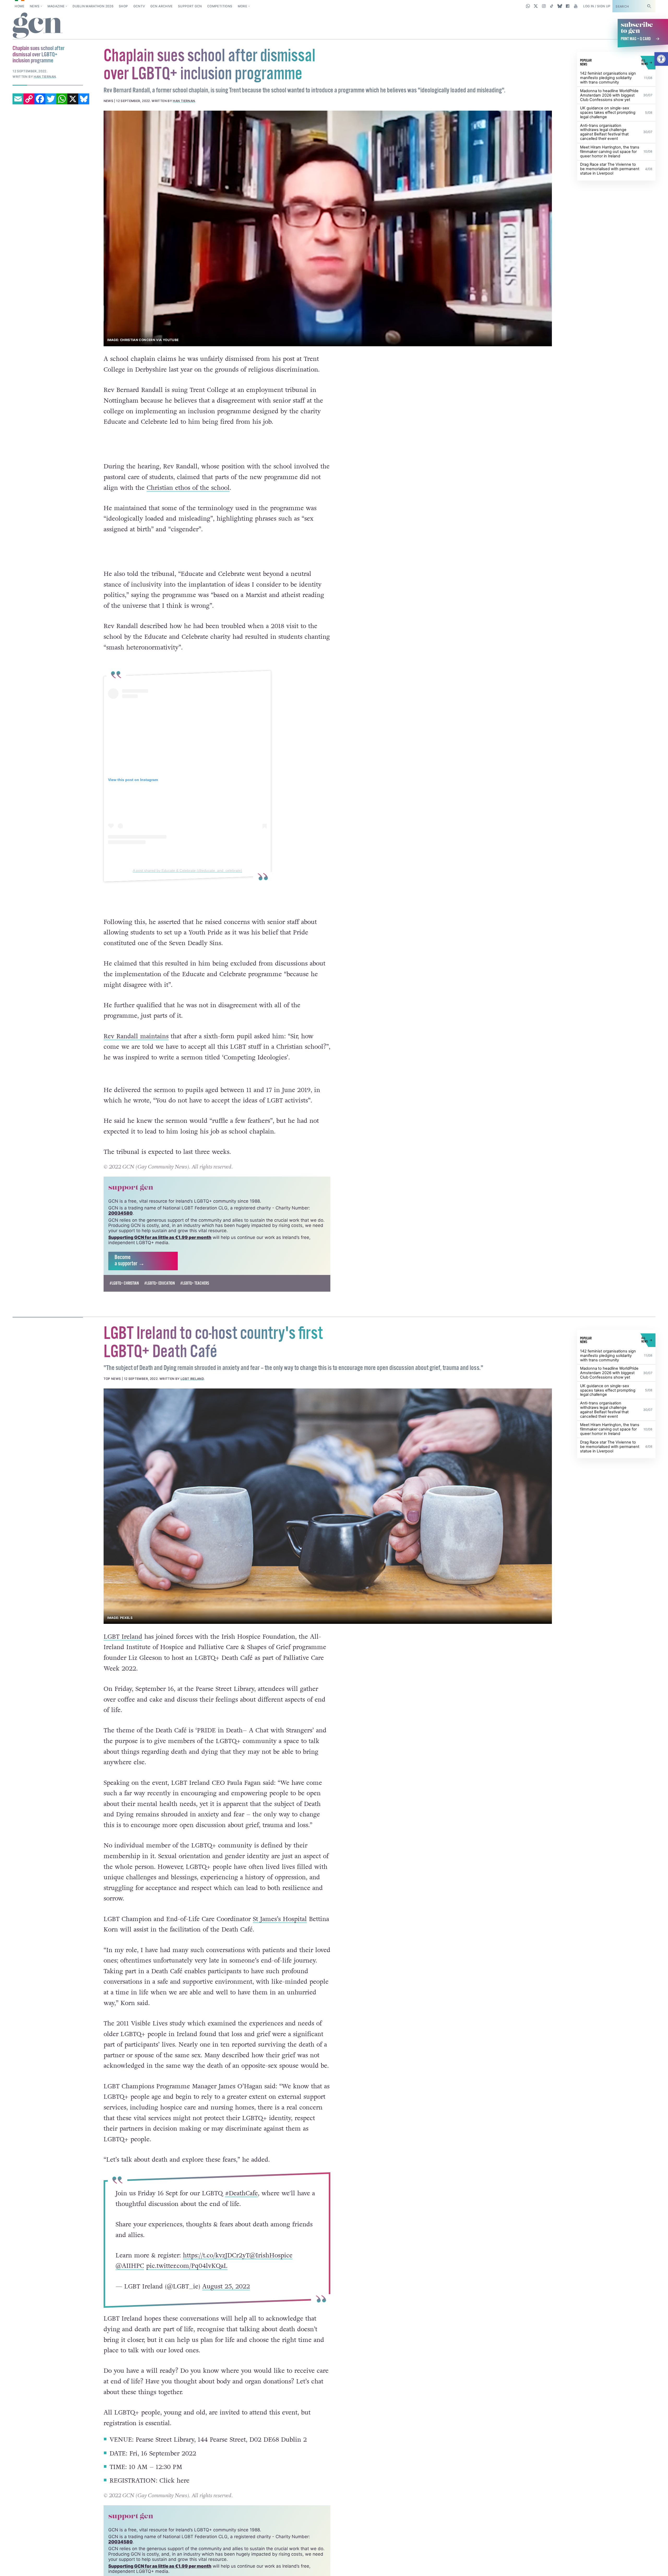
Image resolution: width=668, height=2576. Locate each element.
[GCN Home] (38, 26)
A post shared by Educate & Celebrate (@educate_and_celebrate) (187, 871)
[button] (661, 59)
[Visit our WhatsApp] (528, 6)
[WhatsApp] (62, 99)
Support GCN (190, 6)
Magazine (56, 6)
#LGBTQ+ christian (124, 1295)
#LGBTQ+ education (160, 1295)
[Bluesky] (84, 99)
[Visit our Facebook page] (568, 6)
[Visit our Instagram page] (544, 6)
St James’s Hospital (280, 1931)
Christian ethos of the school (188, 488)
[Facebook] (40, 99)
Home (19, 6)
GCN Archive (162, 6)
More (242, 6)
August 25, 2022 (226, 2298)
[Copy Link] (29, 99)
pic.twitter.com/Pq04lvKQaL (187, 2278)
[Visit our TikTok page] (552, 6)
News (35, 6)
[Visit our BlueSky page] (560, 6)
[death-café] (328, 1518)
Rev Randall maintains (136, 1036)
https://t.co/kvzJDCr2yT (216, 2267)
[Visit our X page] (536, 6)
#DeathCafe (241, 2205)
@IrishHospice (271, 2267)
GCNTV (139, 6)
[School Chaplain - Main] (328, 228)
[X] (73, 99)
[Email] (18, 99)
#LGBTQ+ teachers (195, 1295)
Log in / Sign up (597, 6)
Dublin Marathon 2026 (93, 6)
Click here (174, 2493)
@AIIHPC (130, 2278)
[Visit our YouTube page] (575, 6)
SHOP (123, 6)
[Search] (649, 6)
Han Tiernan (184, 101)
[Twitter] (51, 99)
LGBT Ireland (192, 1391)
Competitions (220, 6)
